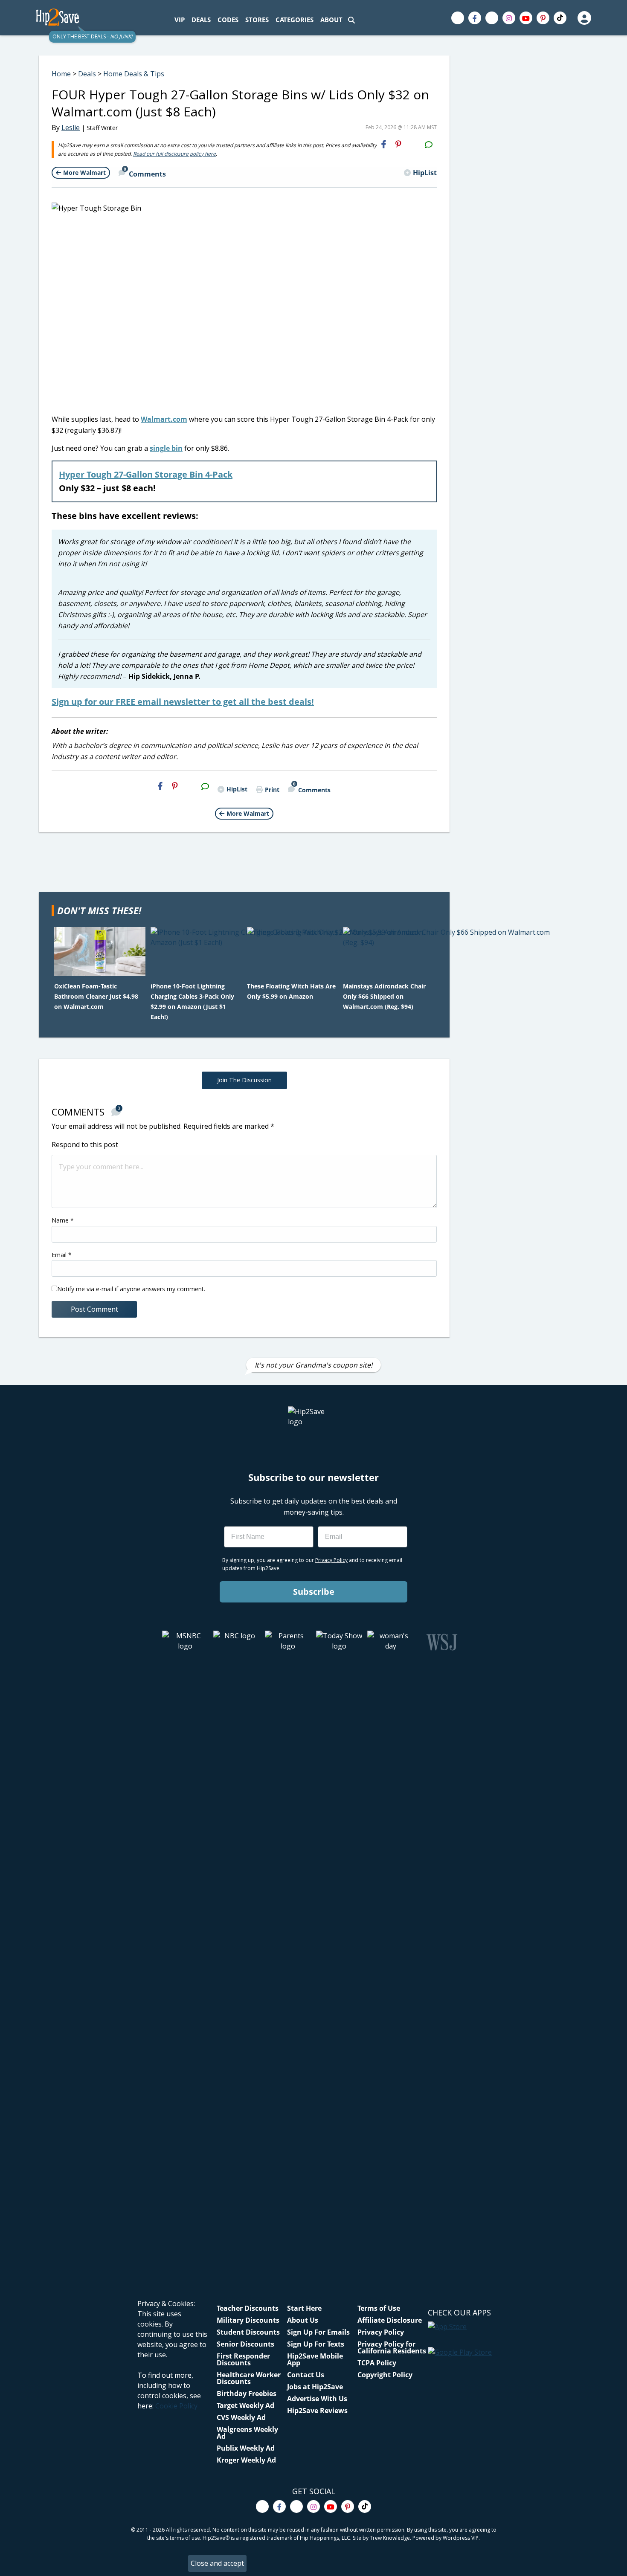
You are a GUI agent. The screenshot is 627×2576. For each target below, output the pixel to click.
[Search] (351, 20)
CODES (228, 20)
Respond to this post (85, 1145)
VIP (180, 20)
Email (62, 1255)
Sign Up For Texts (316, 2344)
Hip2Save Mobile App (315, 2359)
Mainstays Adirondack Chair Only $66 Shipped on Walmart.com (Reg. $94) (384, 996)
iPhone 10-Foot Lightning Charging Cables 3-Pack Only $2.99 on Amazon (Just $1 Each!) (192, 1001)
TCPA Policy (377, 2363)
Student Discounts (248, 2332)
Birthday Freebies (247, 2393)
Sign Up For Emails (318, 2332)
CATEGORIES (295, 20)
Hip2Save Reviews (317, 2411)
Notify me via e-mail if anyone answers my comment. (131, 1289)
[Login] (584, 18)
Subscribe (314, 1592)
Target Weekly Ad (245, 2405)
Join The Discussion (244, 1080)
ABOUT (331, 20)
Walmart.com (164, 419)
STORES (257, 20)
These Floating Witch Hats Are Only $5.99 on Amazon (291, 991)
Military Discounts (248, 2320)
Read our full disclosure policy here (174, 154)
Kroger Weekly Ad (246, 2460)
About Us (303, 2320)
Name (63, 1220)
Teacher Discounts (248, 2308)
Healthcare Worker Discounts (249, 2378)
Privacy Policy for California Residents (392, 2347)
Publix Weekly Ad (246, 2448)
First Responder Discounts (243, 2359)
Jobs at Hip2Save (315, 2387)
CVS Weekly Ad (241, 2417)
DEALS (201, 20)
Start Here (304, 2308)
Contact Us (306, 2375)
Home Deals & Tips (134, 74)
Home (61, 74)
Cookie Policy (176, 2406)
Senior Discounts (245, 2344)
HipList (425, 173)
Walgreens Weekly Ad (247, 2433)
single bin (166, 448)
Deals (87, 74)
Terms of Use (379, 2308)
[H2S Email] (413, 144)
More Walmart (84, 172)
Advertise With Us (317, 2399)
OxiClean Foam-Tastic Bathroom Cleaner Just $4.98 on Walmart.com (96, 996)
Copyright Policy (385, 2375)
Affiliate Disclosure (390, 2320)
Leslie (71, 127)
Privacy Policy (381, 2332)
